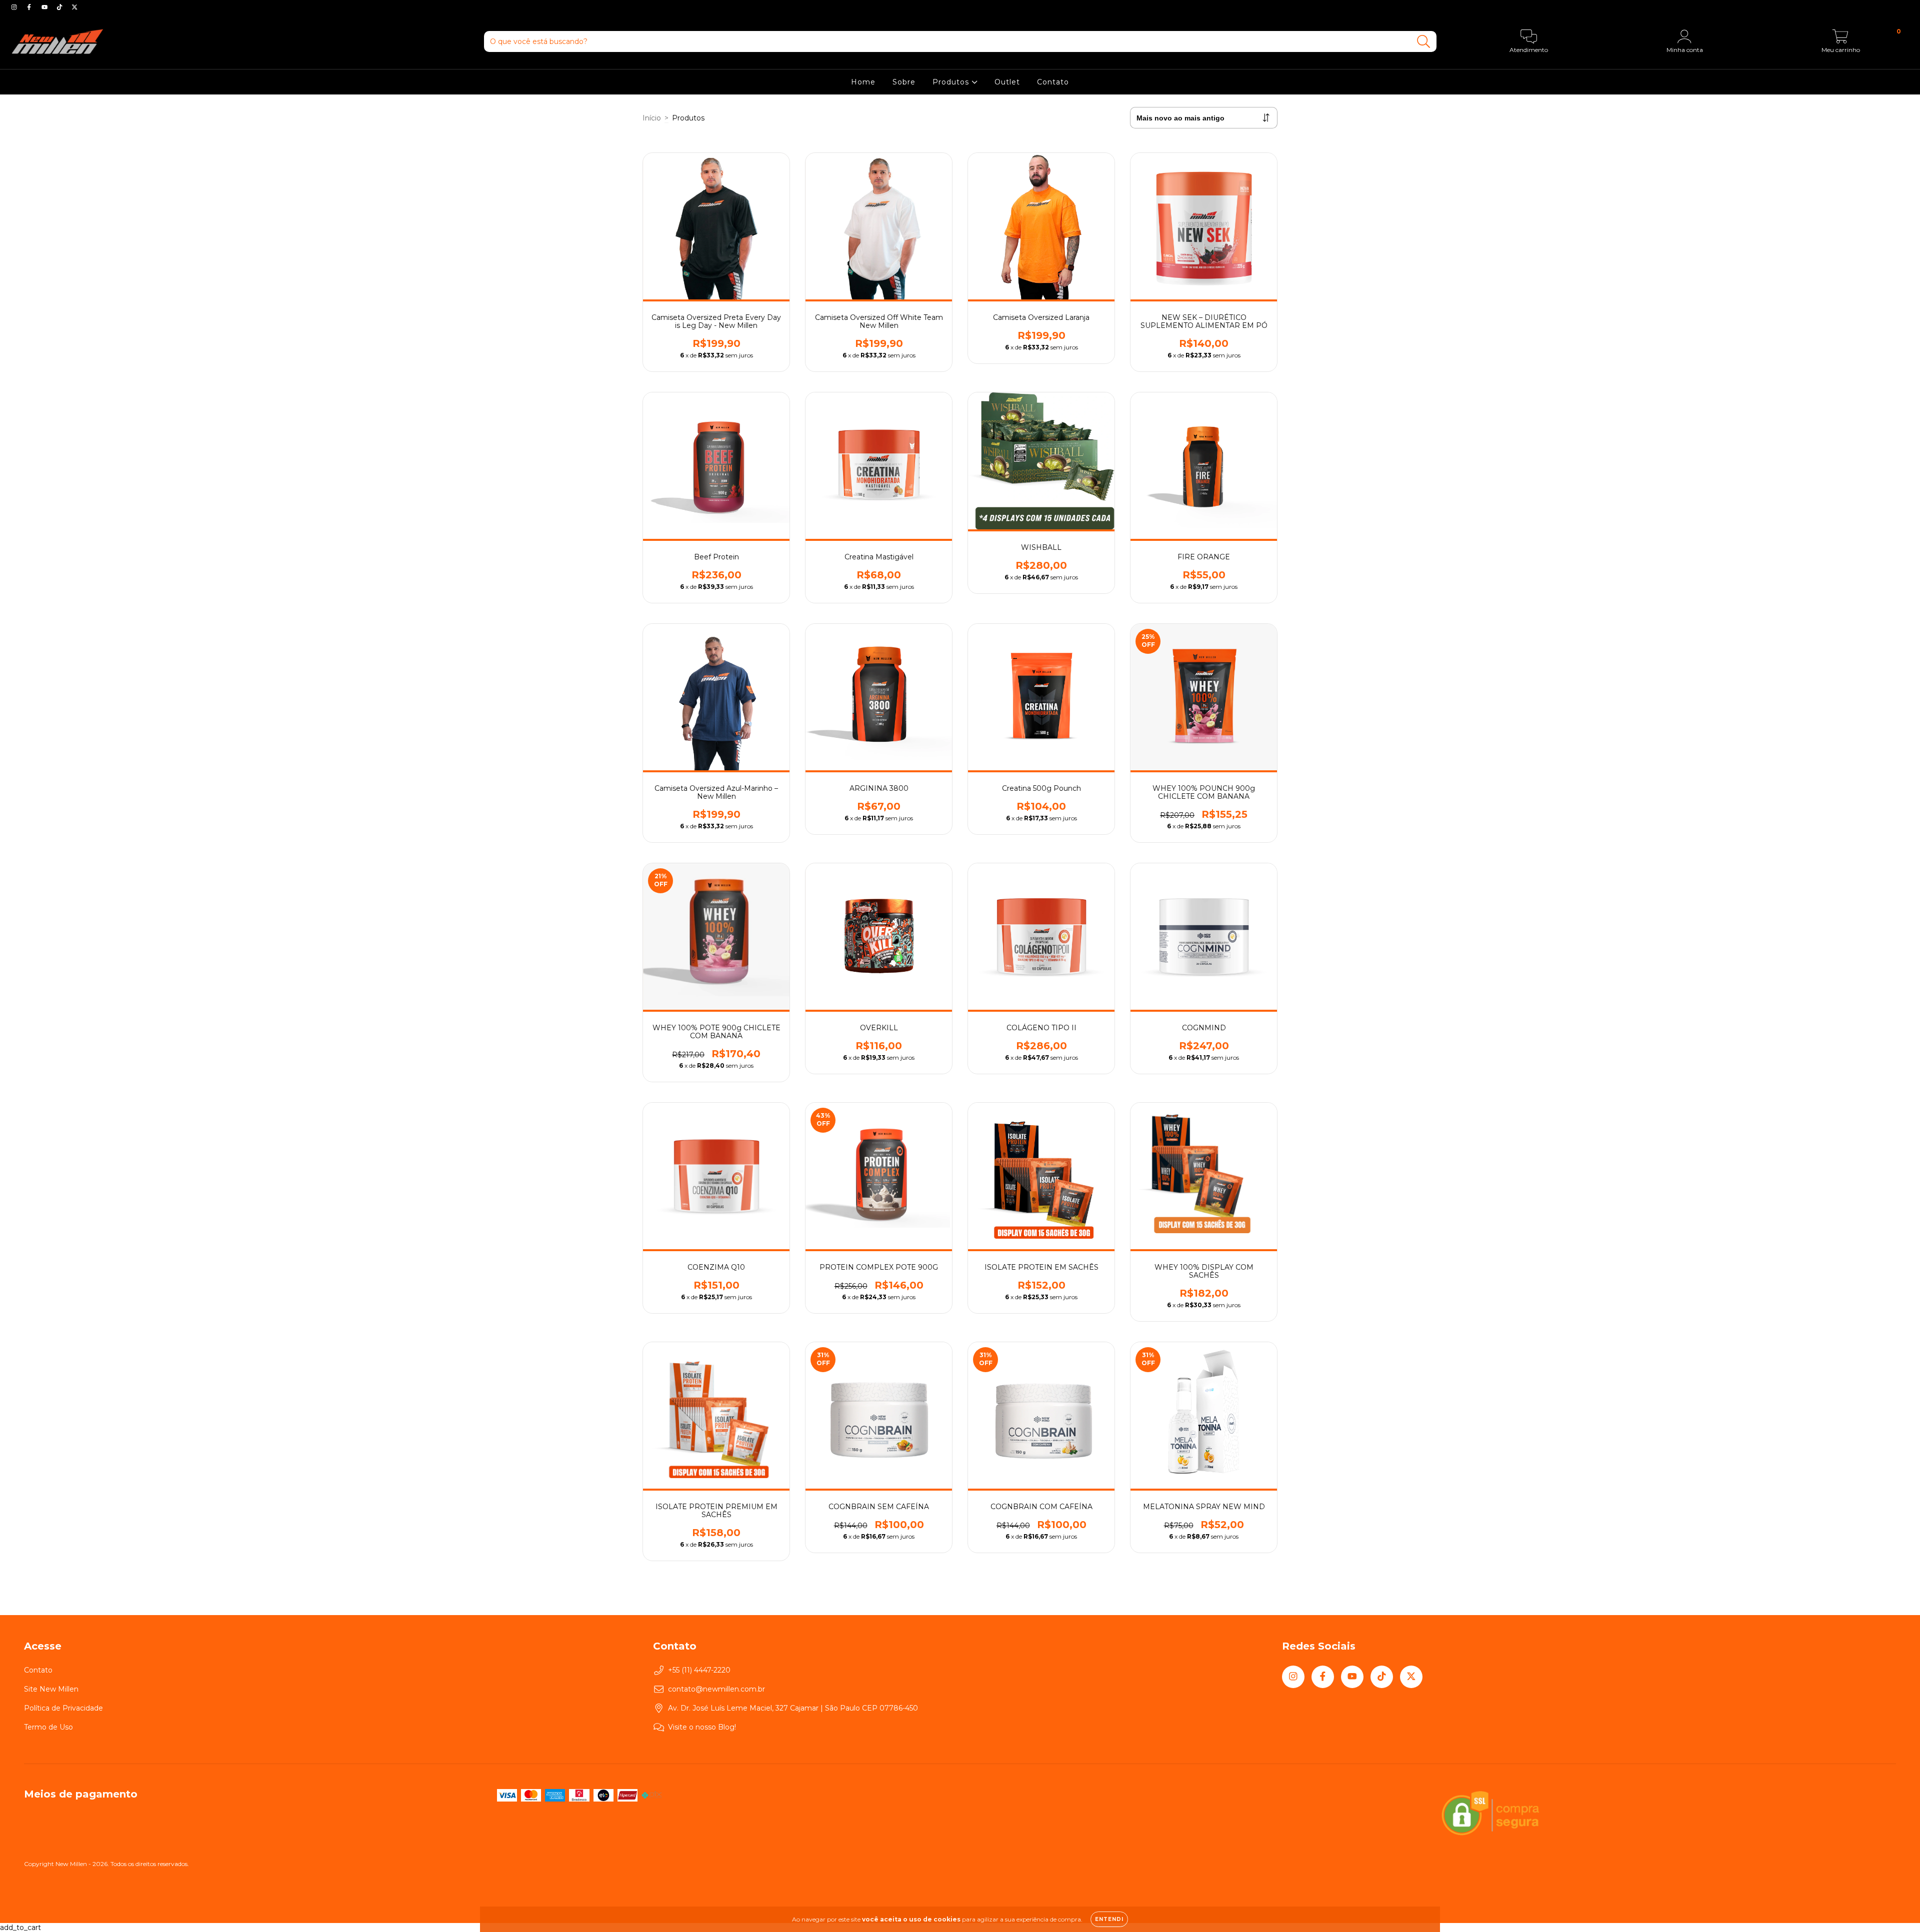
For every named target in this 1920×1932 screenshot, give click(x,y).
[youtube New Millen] (45, 7)
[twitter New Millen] (74, 7)
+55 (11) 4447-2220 (699, 1670)
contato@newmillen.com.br (716, 1689)
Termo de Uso (48, 1727)
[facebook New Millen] (30, 7)
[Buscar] (1424, 42)
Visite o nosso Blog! (702, 1727)
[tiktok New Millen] (60, 7)
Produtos (952, 82)
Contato (1053, 82)
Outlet (1007, 82)
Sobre (904, 82)
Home (863, 82)
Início (652, 118)
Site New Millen (51, 1689)
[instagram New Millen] (15, 7)
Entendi (1109, 1919)
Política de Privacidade (63, 1708)
